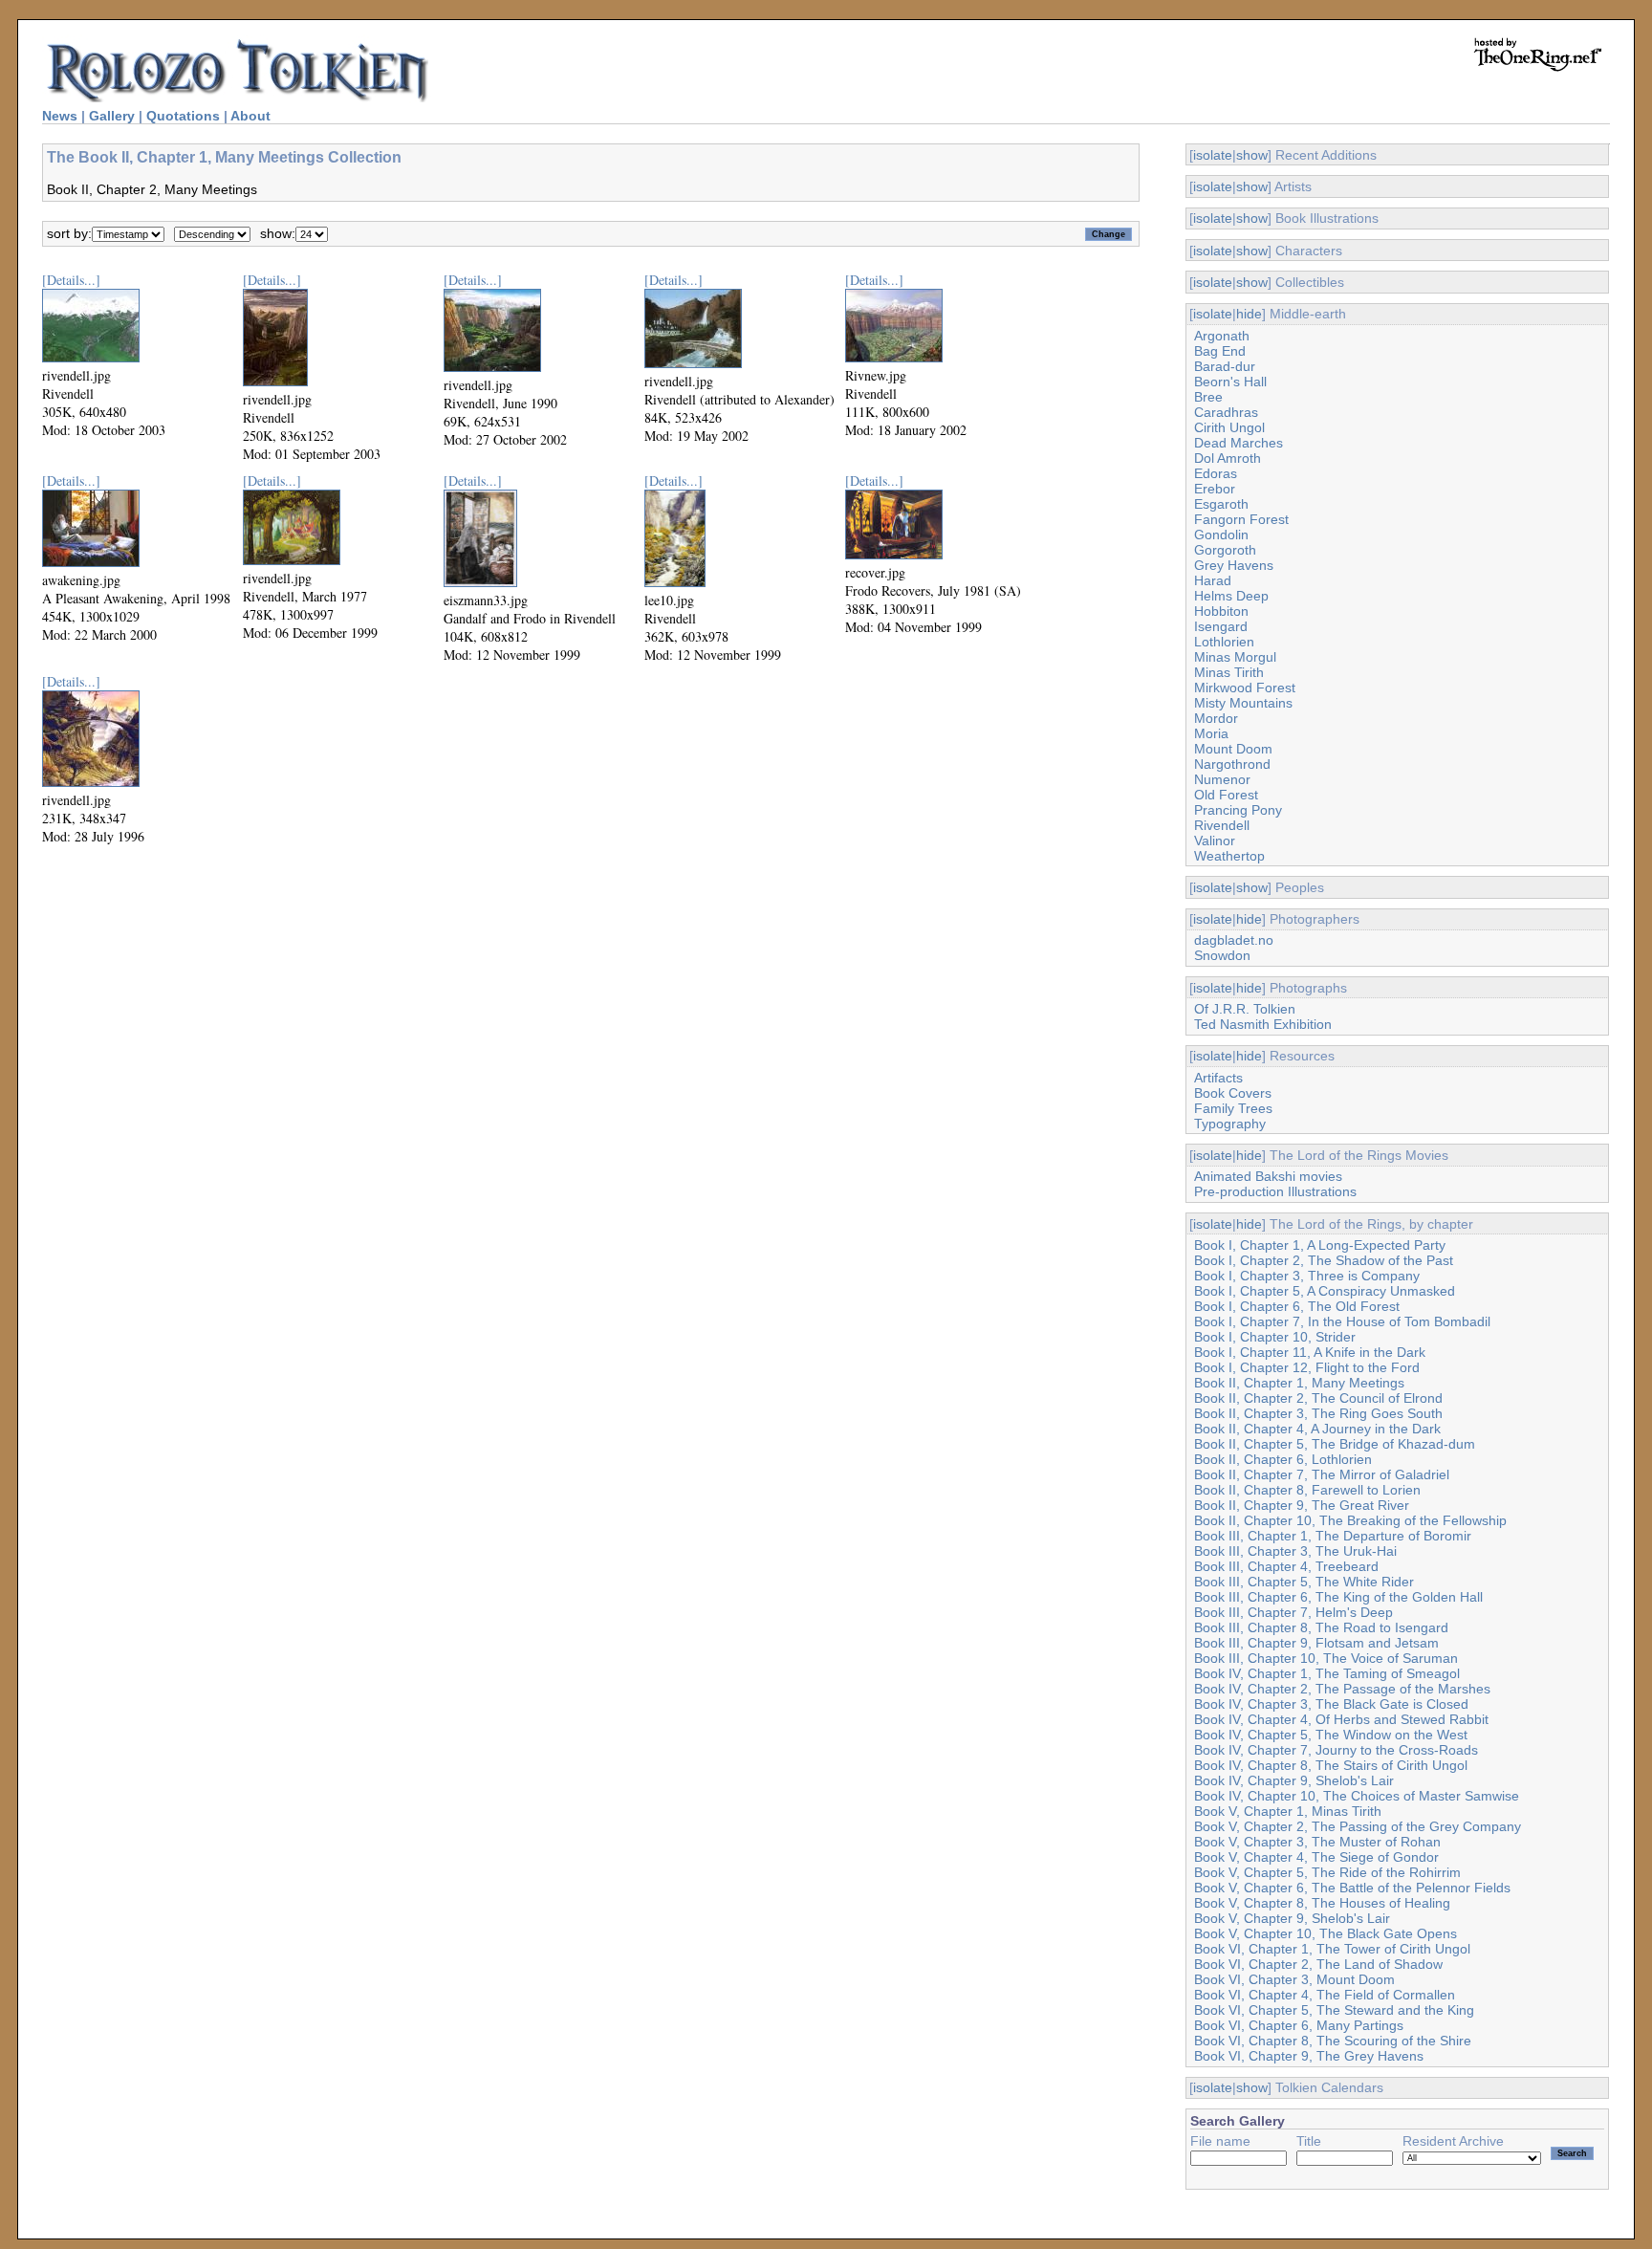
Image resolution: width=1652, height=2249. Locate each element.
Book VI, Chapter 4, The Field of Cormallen (1325, 1995)
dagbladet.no (1234, 940)
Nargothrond (1232, 764)
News (60, 116)
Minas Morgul (1235, 657)
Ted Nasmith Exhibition (1263, 1024)
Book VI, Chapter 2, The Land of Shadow (1318, 1964)
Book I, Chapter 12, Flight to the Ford (1307, 1367)
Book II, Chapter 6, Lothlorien (1283, 1459)
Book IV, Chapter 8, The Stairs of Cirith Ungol (1331, 1765)
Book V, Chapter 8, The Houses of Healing (1322, 1903)
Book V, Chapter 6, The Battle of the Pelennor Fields (1352, 1888)
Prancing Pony (1238, 810)
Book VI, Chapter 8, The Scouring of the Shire (1333, 2041)
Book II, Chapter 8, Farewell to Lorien (1307, 1490)
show (1252, 155)
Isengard (1221, 626)
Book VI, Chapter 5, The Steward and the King (1334, 2010)
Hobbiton (1221, 611)
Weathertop (1229, 856)
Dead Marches (1239, 443)
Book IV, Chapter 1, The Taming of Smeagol (1327, 1673)
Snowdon (1222, 955)
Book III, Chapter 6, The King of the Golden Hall (1338, 1597)
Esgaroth (1221, 504)
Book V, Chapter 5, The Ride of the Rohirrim (1327, 1872)
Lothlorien (1224, 642)
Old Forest (1226, 795)
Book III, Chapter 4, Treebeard (1286, 1566)
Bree (1208, 397)
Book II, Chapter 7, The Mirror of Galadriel (1322, 1474)
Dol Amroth (1228, 458)
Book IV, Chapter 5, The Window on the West (1331, 1735)
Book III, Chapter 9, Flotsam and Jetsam (1316, 1643)
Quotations (183, 116)
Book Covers (1233, 1093)
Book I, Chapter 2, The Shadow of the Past (1324, 1260)
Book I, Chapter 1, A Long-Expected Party (1320, 1245)
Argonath (1222, 336)
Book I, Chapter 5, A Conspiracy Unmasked (1325, 1291)
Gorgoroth (1225, 550)
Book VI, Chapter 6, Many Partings (1299, 2025)
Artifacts (1218, 1078)
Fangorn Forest (1241, 519)
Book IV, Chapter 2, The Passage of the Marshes (1342, 1689)
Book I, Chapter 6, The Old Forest (1297, 1306)
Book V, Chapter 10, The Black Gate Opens (1326, 1933)
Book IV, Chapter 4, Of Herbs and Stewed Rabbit (1341, 1719)
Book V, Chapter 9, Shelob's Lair (1292, 1918)
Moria (1211, 733)
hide (1249, 314)
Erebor (1215, 489)
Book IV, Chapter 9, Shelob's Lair (1294, 1780)
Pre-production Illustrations (1275, 1191)
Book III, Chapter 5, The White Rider (1304, 1582)
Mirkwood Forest (1245, 688)
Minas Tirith (1229, 672)
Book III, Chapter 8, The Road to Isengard (1321, 1627)
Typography (1230, 1124)
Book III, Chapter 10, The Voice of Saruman (1326, 1658)
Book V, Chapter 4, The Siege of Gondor (1316, 1857)
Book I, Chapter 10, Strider (1275, 1337)
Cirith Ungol (1229, 427)
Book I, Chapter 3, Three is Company (1307, 1276)
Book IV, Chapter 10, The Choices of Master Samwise (1357, 1796)
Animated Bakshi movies (1268, 1176)
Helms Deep (1231, 596)
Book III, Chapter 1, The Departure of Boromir (1333, 1536)
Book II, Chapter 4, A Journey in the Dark (1317, 1429)
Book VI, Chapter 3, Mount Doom (1294, 1979)
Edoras (1216, 473)
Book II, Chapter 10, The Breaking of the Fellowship (1350, 1520)
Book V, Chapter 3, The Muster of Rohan (1317, 1842)
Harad (1213, 580)
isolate (1213, 155)
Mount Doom (1233, 749)
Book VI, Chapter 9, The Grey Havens (1309, 2056)
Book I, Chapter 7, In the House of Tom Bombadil (1342, 1321)
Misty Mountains (1243, 703)
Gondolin (1221, 535)
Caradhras (1226, 412)
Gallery (112, 116)
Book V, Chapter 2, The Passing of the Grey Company (1358, 1826)
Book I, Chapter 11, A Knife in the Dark (1310, 1352)
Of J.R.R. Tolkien (1245, 1009)
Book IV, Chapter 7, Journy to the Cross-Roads (1336, 1750)
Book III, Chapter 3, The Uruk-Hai (1295, 1551)
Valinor (1215, 841)
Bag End (1220, 351)
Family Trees (1233, 1108)
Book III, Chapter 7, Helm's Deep (1293, 1612)
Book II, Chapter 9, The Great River (1302, 1505)
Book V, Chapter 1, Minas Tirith (1288, 1811)
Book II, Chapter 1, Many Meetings (1299, 1383)
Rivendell (1222, 825)
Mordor (1216, 718)
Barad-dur (1225, 366)
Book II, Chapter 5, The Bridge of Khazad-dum (1335, 1444)
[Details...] (71, 280)
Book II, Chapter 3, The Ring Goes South (1318, 1413)
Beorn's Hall (1230, 382)
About (250, 116)
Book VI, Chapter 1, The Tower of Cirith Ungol (1332, 1949)
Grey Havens (1234, 565)
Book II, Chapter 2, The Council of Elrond (1318, 1398)
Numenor (1222, 779)
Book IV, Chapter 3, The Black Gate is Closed (1331, 1704)
